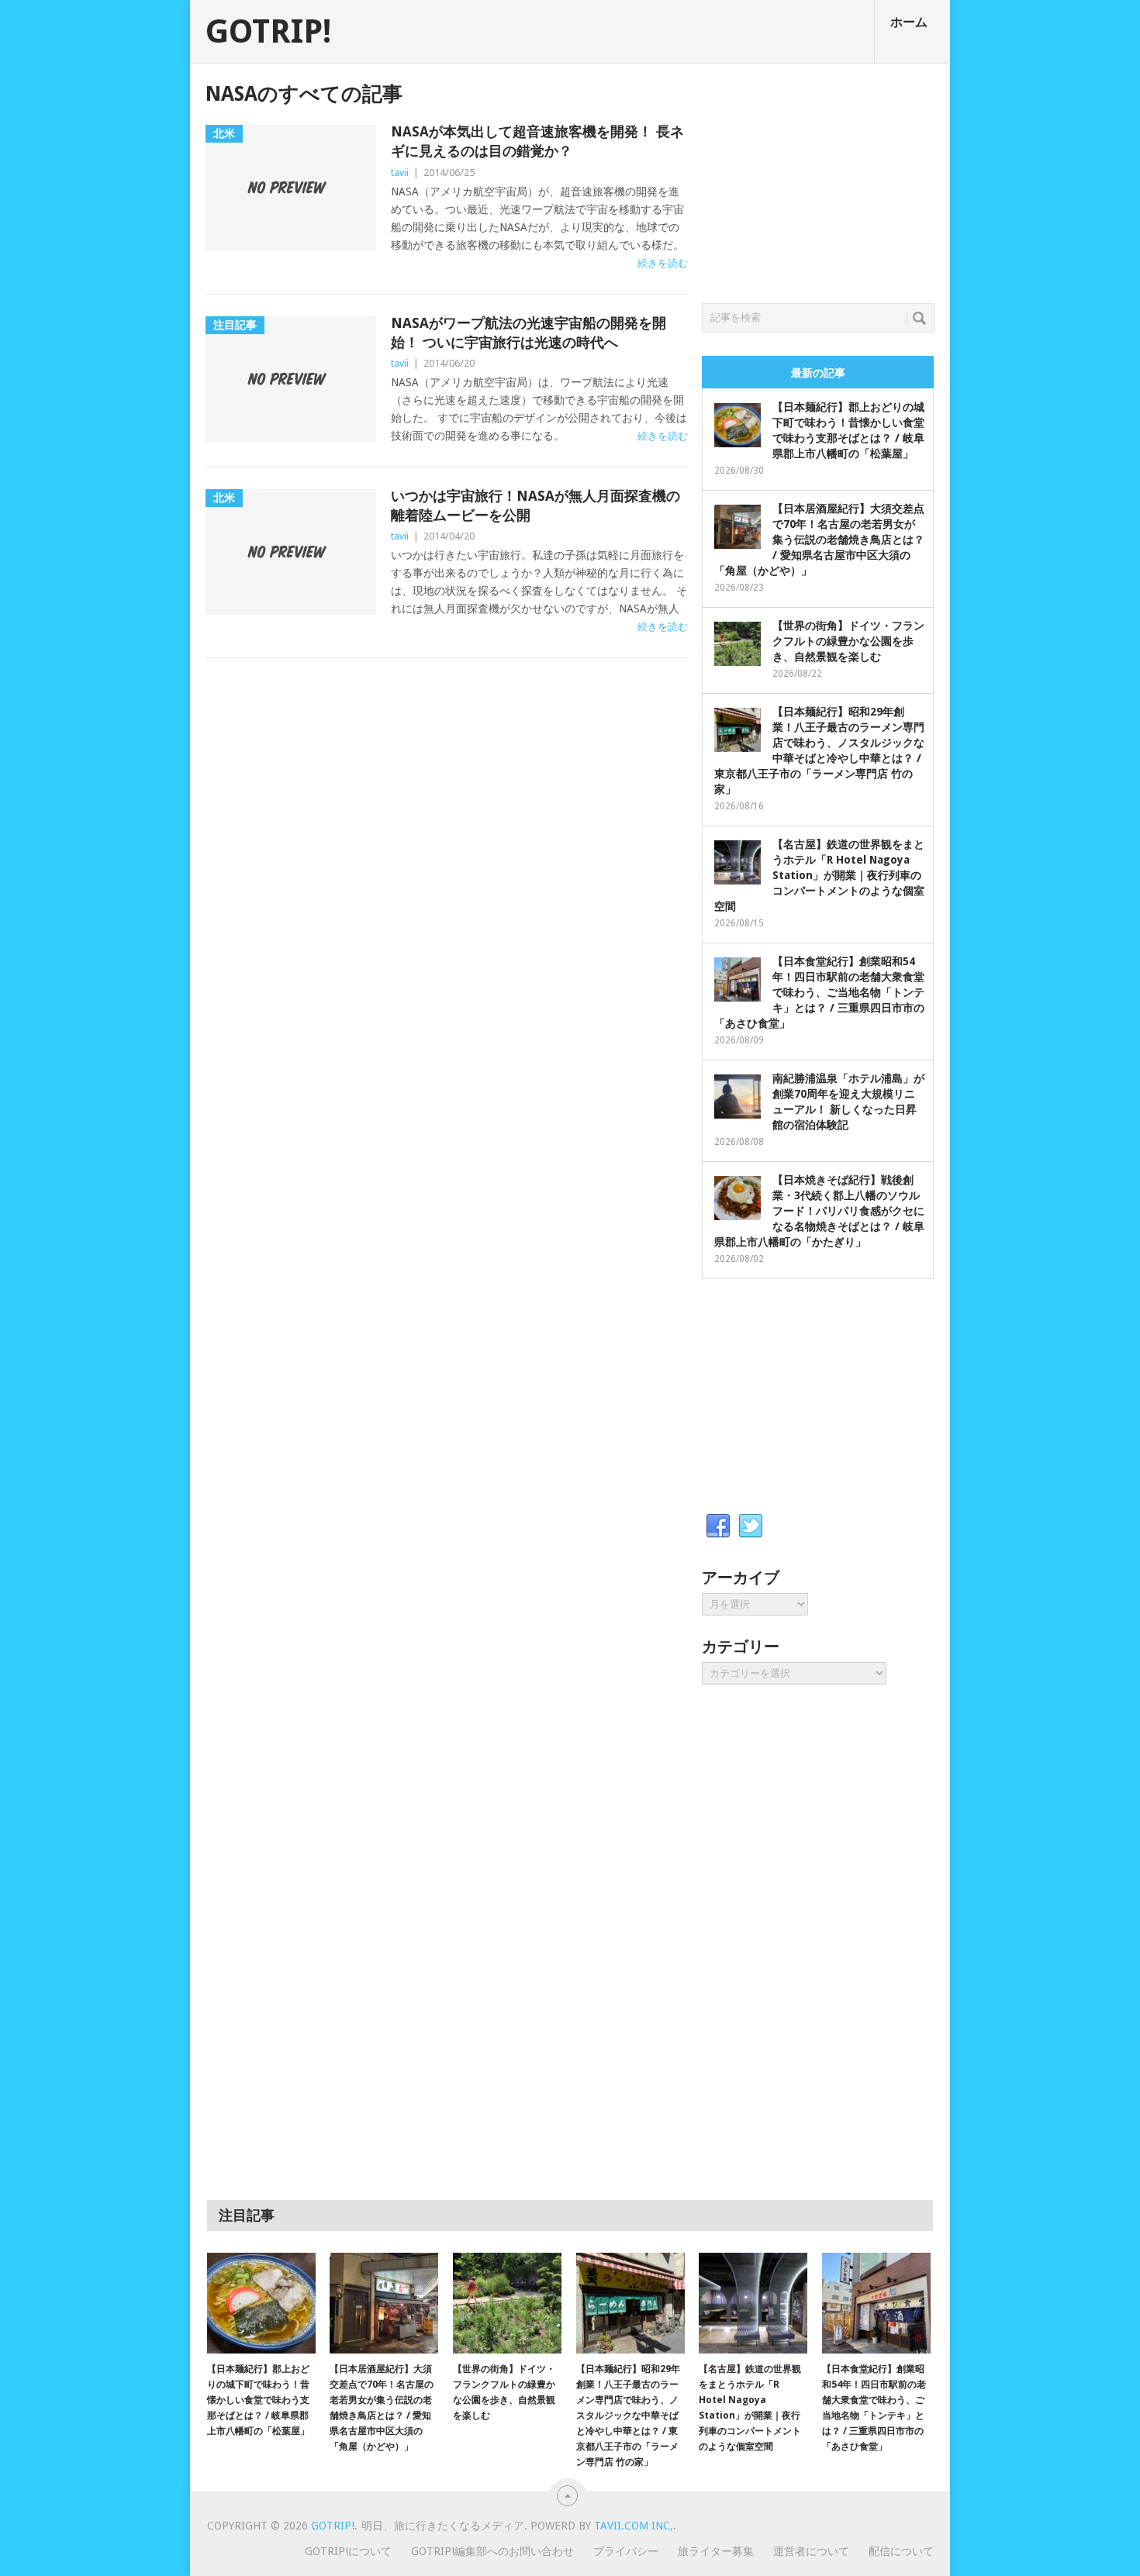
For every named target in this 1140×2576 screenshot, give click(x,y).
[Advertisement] (818, 179)
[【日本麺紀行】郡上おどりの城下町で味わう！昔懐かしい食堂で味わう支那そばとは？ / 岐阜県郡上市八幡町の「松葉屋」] (261, 2303)
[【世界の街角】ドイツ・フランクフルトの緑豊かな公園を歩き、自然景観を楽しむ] (507, 2303)
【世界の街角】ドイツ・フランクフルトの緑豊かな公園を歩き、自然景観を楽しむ (848, 641)
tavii (400, 172)
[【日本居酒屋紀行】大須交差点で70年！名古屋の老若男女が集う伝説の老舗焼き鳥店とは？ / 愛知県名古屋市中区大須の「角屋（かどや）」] (384, 2303)
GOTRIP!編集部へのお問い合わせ (492, 2551)
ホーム (909, 22)
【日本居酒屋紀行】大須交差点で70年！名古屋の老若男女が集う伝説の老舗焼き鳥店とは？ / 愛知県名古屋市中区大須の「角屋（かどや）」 (819, 540)
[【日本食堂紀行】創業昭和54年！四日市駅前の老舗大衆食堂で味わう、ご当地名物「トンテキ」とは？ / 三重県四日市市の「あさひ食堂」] (876, 2303)
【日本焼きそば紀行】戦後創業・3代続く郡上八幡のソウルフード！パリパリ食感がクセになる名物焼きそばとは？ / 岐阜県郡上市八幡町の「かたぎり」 (819, 1211)
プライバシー (626, 2551)
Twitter (751, 1526)
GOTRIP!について (348, 2551)
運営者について (811, 2551)
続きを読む (663, 263)
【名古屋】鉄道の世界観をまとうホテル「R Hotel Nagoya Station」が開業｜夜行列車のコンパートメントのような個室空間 (819, 875)
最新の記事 (818, 373)
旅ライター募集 (716, 2551)
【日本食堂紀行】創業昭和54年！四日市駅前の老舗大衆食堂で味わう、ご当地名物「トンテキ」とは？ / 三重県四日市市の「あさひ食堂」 (819, 992)
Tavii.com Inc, (634, 2526)
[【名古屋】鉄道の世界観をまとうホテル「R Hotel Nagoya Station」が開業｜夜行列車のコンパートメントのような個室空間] (753, 2303)
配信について (901, 2551)
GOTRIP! (268, 32)
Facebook (718, 1526)
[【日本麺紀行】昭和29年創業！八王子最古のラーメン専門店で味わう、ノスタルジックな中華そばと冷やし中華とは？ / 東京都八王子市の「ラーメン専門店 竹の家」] (630, 2303)
